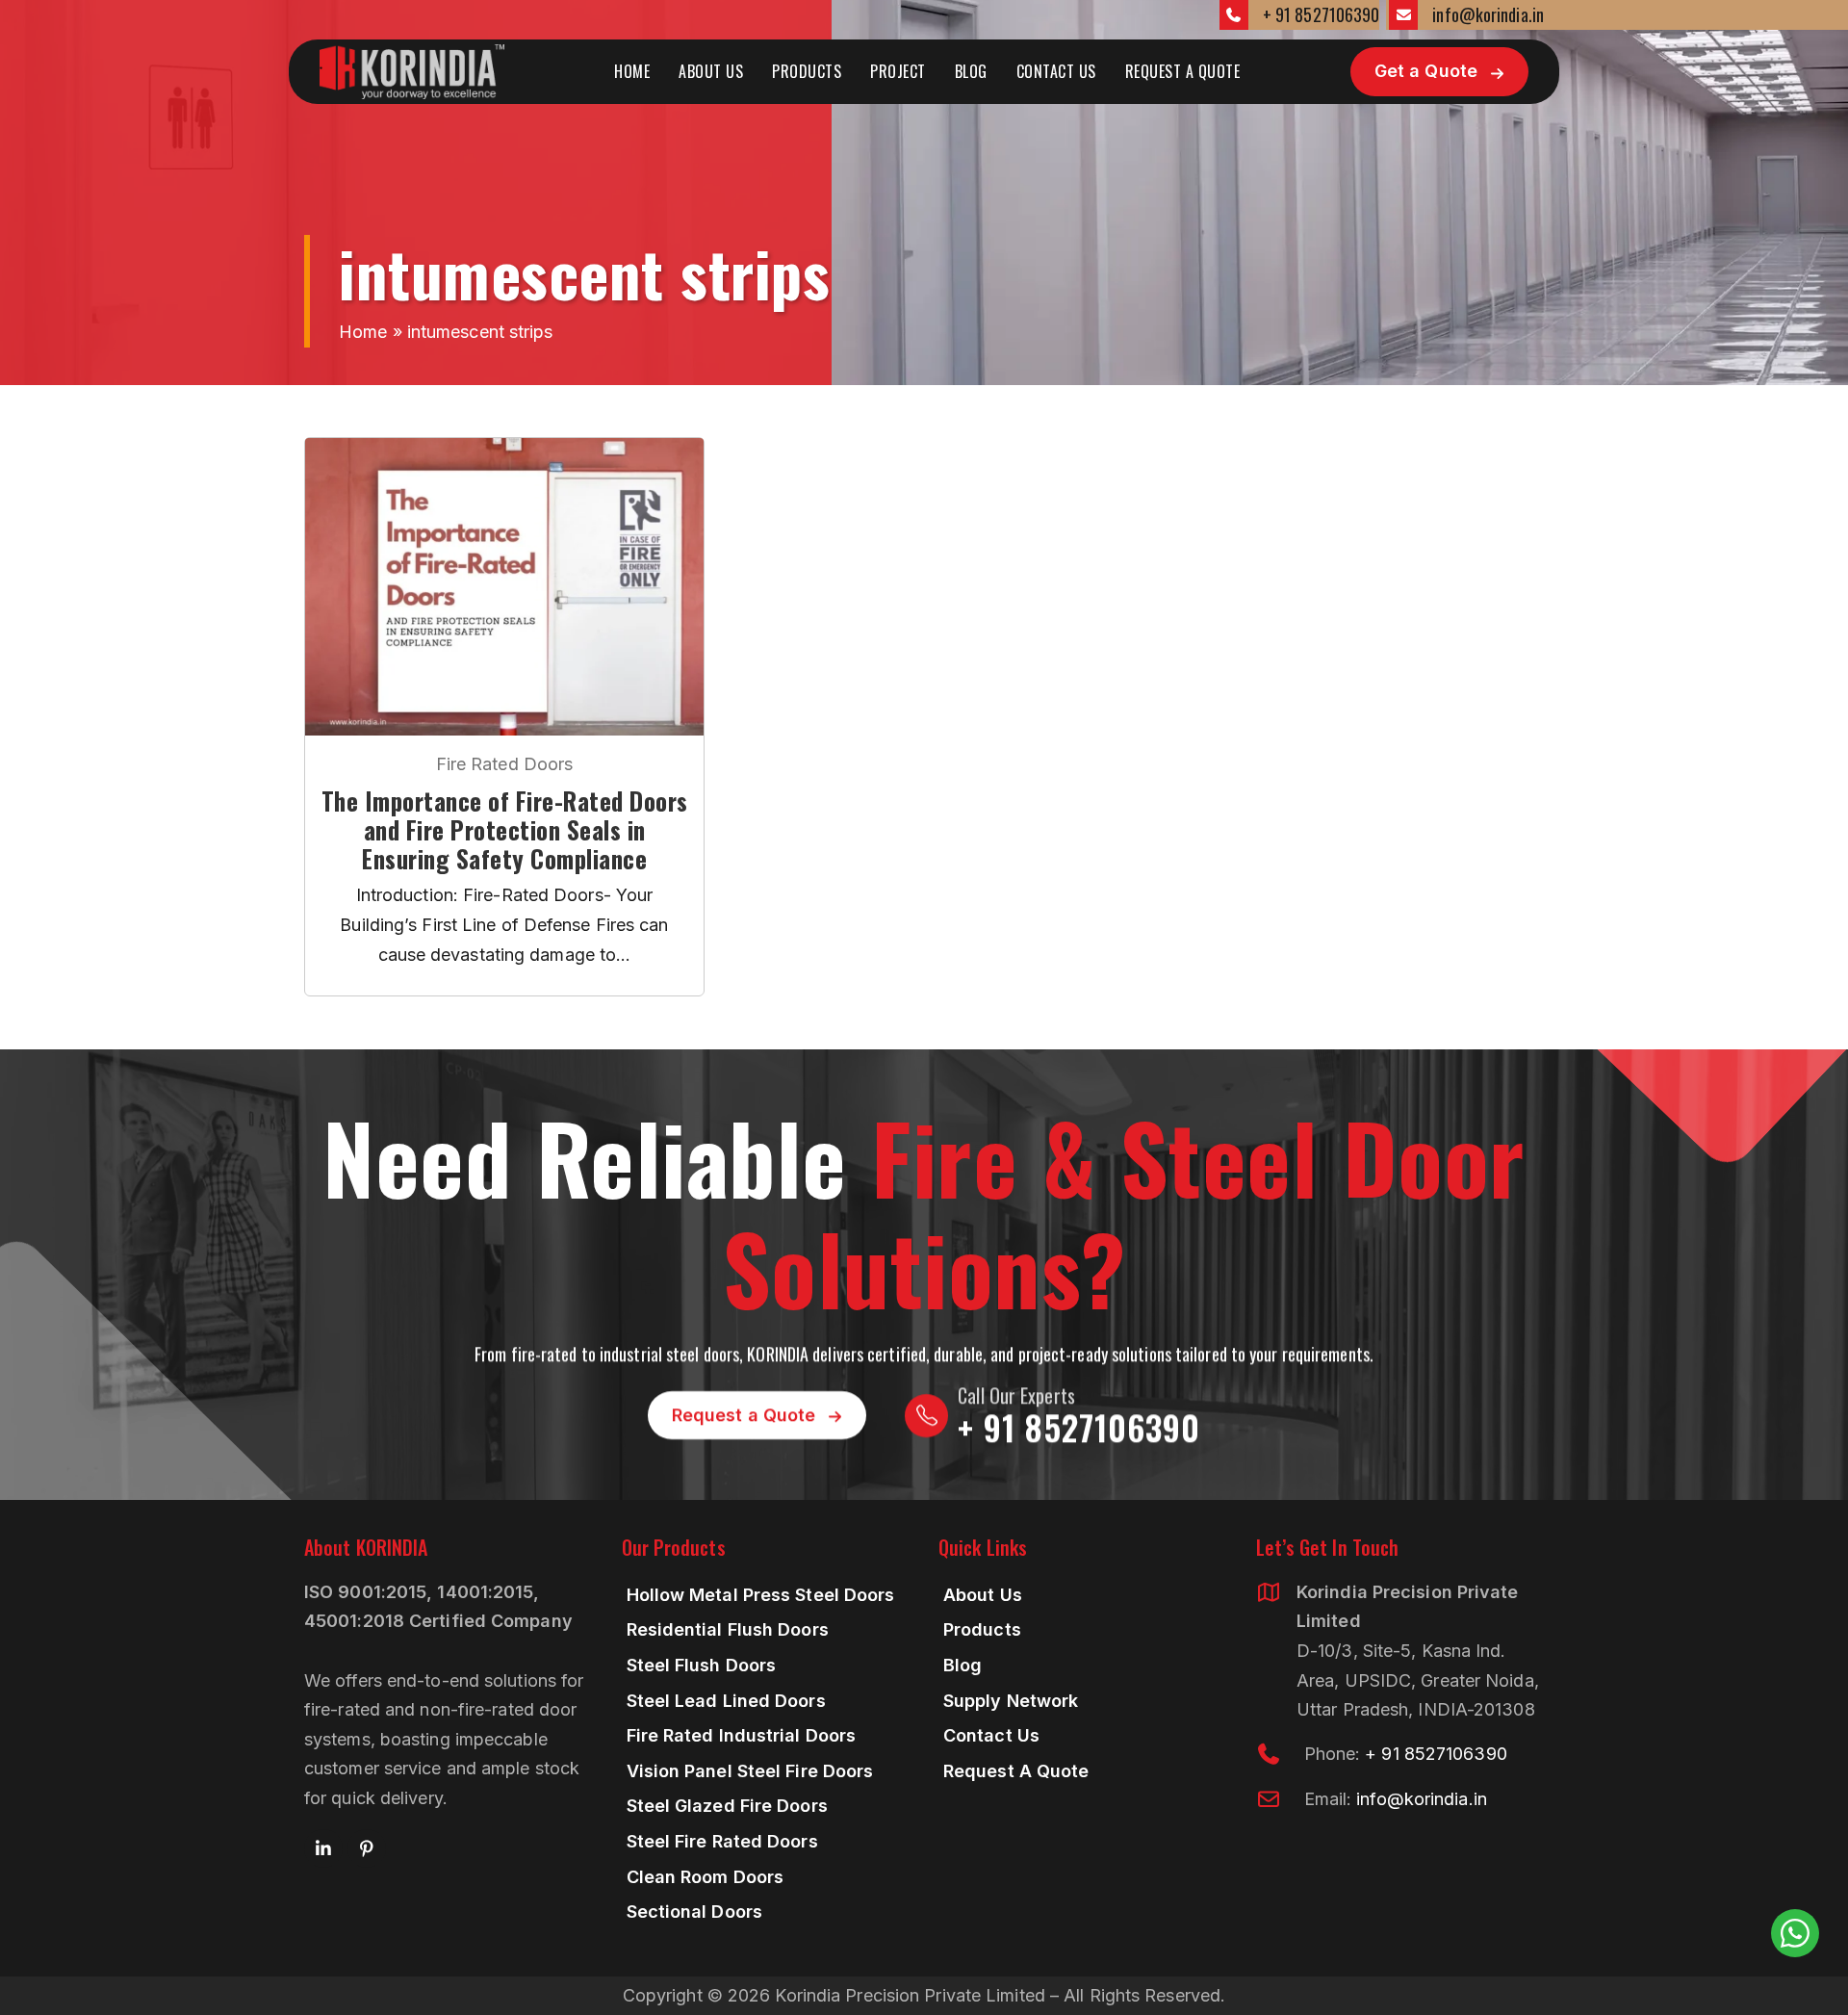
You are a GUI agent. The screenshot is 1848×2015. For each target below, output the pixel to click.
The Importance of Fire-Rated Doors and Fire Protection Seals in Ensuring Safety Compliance (505, 830)
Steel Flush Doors (702, 1665)
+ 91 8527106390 (1322, 14)
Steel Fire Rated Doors (722, 1841)
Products (807, 71)
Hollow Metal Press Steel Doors (761, 1595)
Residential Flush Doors (728, 1629)
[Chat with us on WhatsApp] (1795, 1933)
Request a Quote (744, 1415)
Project (898, 71)
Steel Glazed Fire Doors (727, 1806)
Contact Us (1056, 71)
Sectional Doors (695, 1912)
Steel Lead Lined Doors (726, 1701)
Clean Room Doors (706, 1877)
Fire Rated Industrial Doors (742, 1735)
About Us (711, 71)
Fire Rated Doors (505, 764)
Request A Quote (1183, 71)
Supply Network (1011, 1701)
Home (632, 71)
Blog (971, 71)
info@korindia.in (1488, 14)
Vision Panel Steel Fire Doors (750, 1771)
